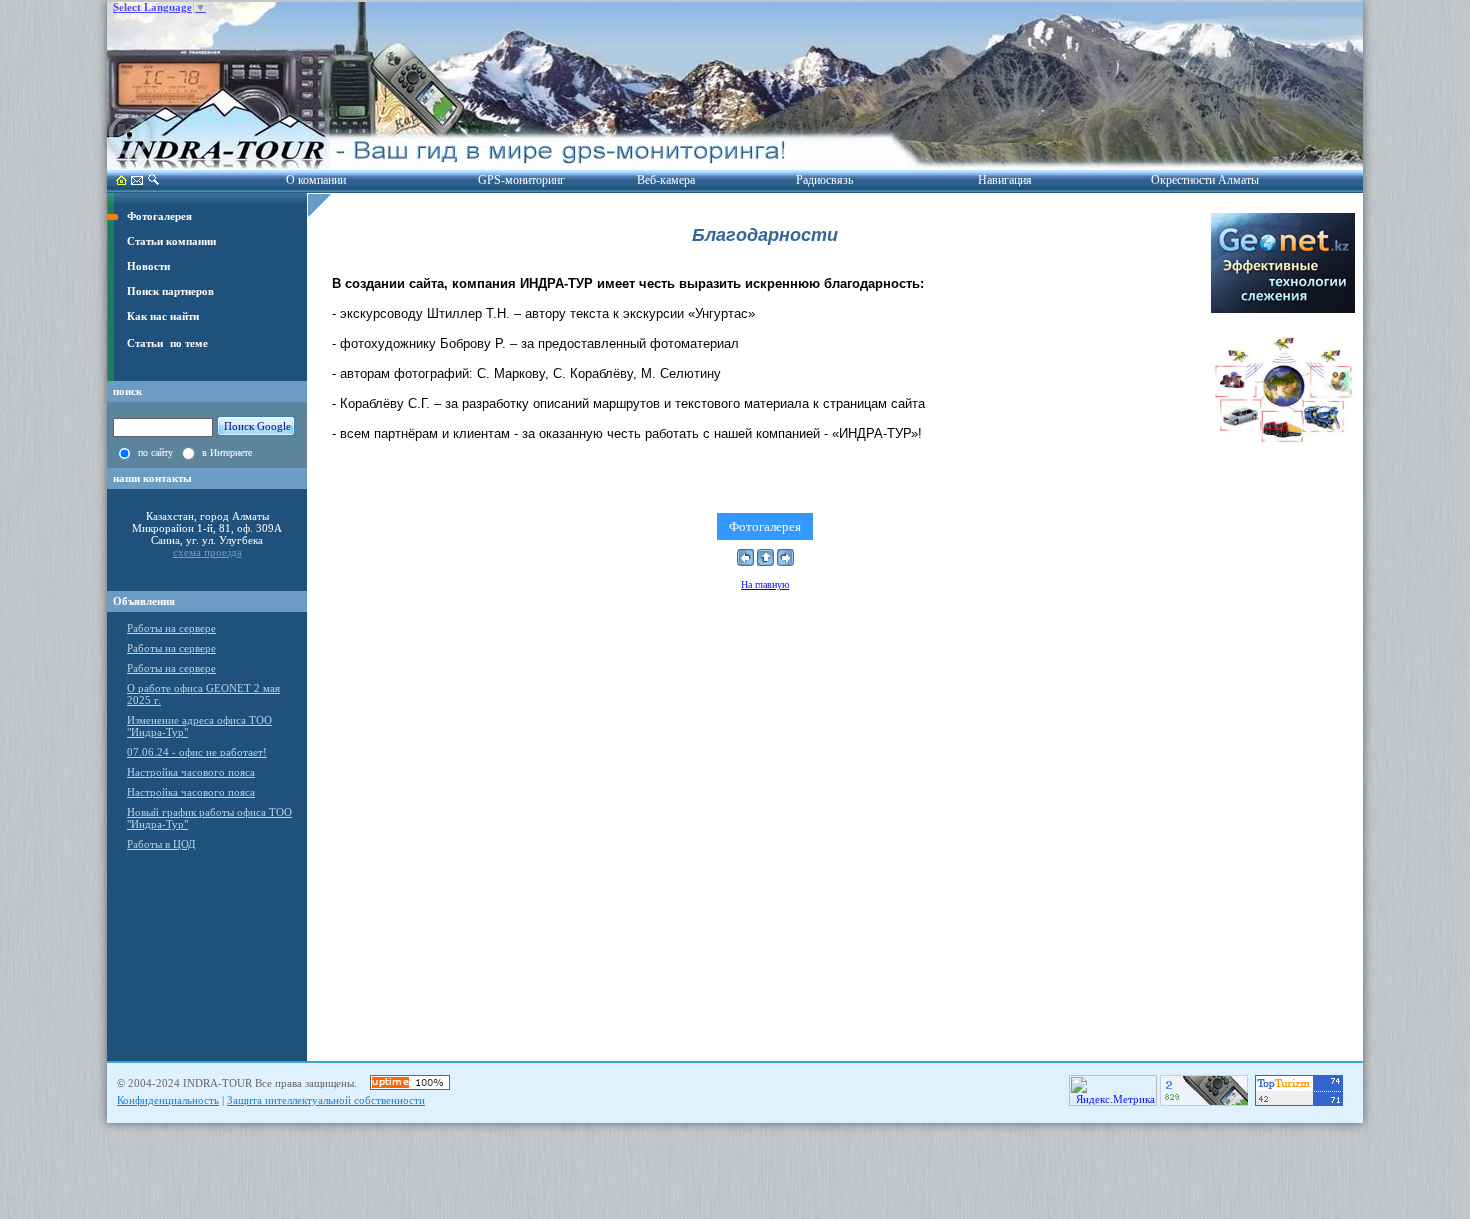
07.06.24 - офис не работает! (197, 752)
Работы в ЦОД (161, 844)
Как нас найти (163, 316)
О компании (316, 180)
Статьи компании (171, 241)
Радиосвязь (824, 180)
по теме (189, 343)
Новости (148, 266)
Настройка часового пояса (191, 772)
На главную (765, 584)
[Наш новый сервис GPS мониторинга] (1283, 309)
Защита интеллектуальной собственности (326, 1100)
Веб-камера (666, 180)
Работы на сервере (171, 628)
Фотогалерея (765, 526)
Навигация (1005, 180)
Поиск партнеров (170, 291)
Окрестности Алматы (1205, 180)
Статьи (145, 343)
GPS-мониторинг (521, 180)
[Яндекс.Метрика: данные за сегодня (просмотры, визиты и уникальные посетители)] (1113, 1090)
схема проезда (207, 552)
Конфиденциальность (168, 1100)
